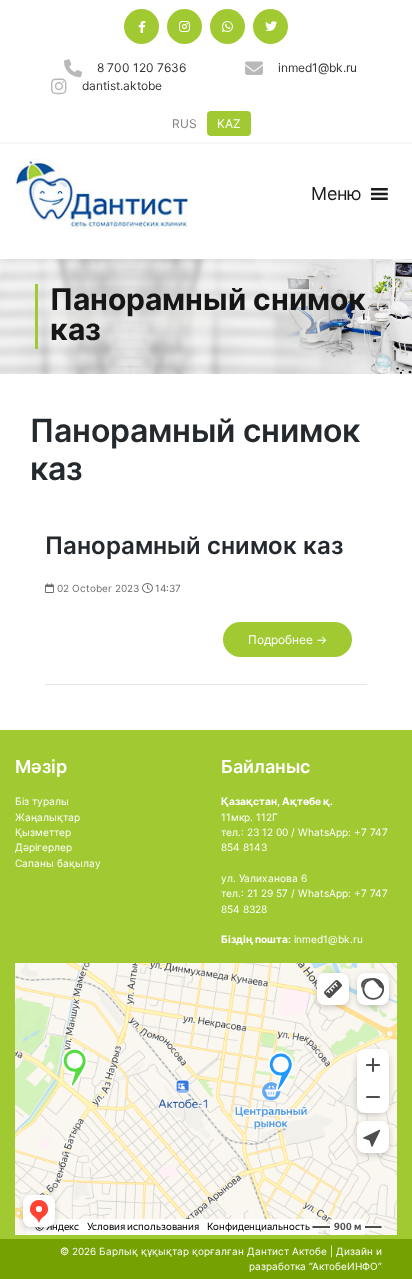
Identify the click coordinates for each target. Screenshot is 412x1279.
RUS (184, 123)
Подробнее (287, 639)
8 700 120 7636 (141, 67)
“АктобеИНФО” (345, 1266)
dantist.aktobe (122, 85)
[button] (336, 194)
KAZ (229, 123)
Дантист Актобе (287, 1251)
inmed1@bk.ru (317, 67)
